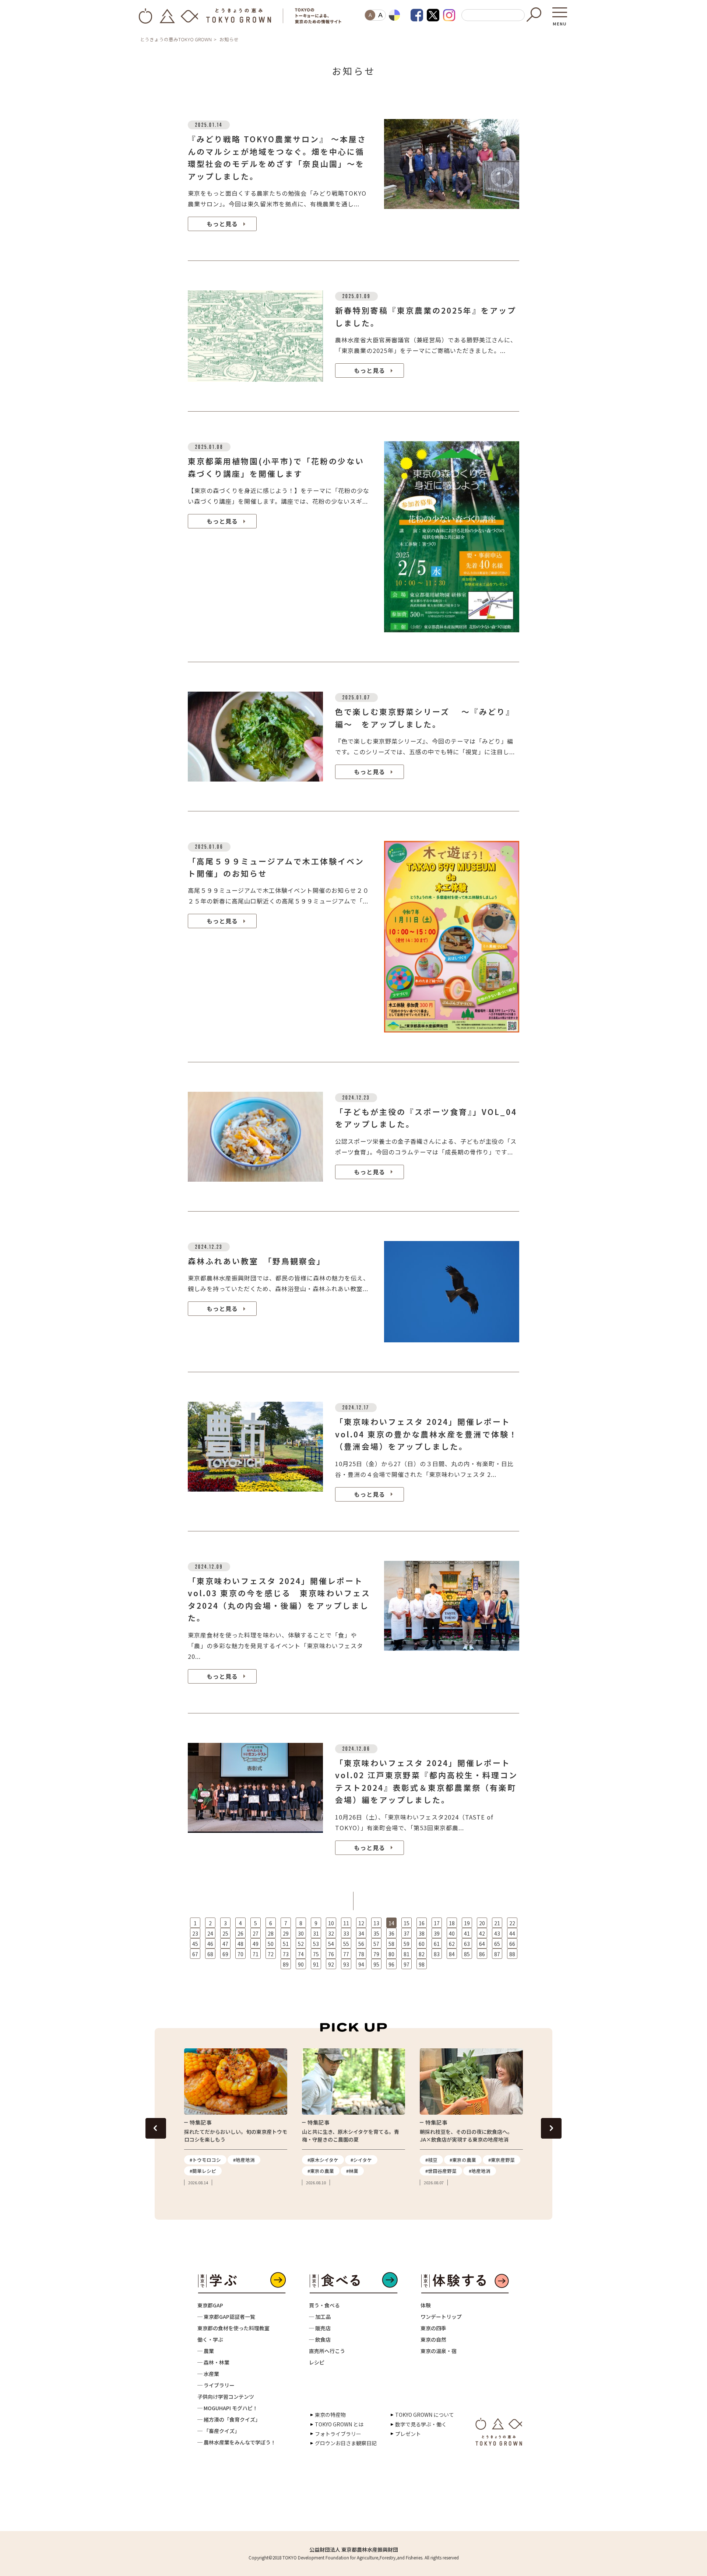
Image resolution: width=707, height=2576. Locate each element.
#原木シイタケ (323, 2160)
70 (240, 1954)
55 (346, 1944)
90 (301, 1964)
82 (422, 1954)
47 (225, 1944)
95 (376, 1964)
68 (210, 1954)
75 (316, 1954)
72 (271, 1954)
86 (482, 1954)
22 (512, 1923)
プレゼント (408, 2434)
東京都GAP (210, 2305)
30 (301, 1933)
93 (346, 1964)
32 (331, 1933)
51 (286, 1944)
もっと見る (222, 224)
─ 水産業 (208, 2374)
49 (256, 1944)
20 (482, 1923)
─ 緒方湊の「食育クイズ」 (229, 2419)
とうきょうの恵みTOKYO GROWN (176, 39)
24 (210, 1933)
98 (422, 1964)
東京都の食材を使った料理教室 (233, 2328)
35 (376, 1933)
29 (286, 1933)
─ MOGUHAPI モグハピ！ (228, 2408)
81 (407, 1954)
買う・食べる (324, 2305)
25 (225, 1933)
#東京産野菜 (502, 2160)
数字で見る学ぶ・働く (421, 2424)
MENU (560, 21)
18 (452, 1923)
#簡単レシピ (203, 2171)
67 (195, 1954)
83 (437, 1954)
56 (361, 1944)
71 (256, 1954)
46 (210, 1944)
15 (407, 1923)
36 (391, 1933)
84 (452, 1954)
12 (361, 1923)
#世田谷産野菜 (441, 2171)
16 (422, 1923)
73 (286, 1954)
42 (482, 1933)
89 (286, 1964)
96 (391, 1964)
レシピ (317, 2362)
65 (497, 1944)
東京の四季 (433, 2328)
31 (316, 1933)
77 (346, 1954)
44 (512, 1933)
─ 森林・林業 (213, 2362)
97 (407, 1964)
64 (482, 1944)
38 (422, 1933)
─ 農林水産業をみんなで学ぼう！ (237, 2442)
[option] (236, 2117)
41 (467, 1933)
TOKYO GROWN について (425, 2415)
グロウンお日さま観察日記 (346, 2443)
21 (497, 1923)
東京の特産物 (330, 2415)
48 (240, 1944)
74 (301, 1954)
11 (346, 1923)
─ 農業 (206, 2351)
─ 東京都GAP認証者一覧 (226, 2317)
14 (391, 1923)
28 (271, 1933)
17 (437, 1923)
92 (331, 1964)
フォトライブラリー (338, 2434)
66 (512, 1944)
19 (467, 1923)
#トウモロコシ (205, 2160)
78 (361, 1954)
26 (240, 1933)
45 (195, 1944)
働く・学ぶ (210, 2339)
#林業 (352, 2171)
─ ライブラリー (216, 2385)
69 (225, 1954)
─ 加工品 (320, 2317)
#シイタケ (361, 2160)
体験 (426, 2305)
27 (256, 1933)
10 (331, 1923)
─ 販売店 (320, 2328)
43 (497, 1933)
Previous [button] (156, 2128)
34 (361, 1933)
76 (331, 1954)
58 (391, 1944)
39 (437, 1933)
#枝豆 (431, 2160)
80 (391, 1954)
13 (376, 1923)
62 (452, 1944)
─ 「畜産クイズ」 (219, 2431)
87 (497, 1954)
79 (376, 1954)
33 (346, 1933)
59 (407, 1944)
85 (467, 1954)
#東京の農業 (321, 2171)
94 (361, 1964)
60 (422, 1944)
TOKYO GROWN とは (339, 2424)
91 (316, 1964)
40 (452, 1933)
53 (316, 1944)
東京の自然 (433, 2339)
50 (271, 1944)
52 (301, 1944)
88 (512, 1954)
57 (376, 1944)
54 (331, 1944)
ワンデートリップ (441, 2317)
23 (195, 1933)
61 (437, 1944)
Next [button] (551, 2128)
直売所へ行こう (327, 2351)
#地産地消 (244, 2160)
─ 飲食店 (320, 2339)
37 (407, 1933)
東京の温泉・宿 (439, 2351)
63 (467, 1944)
